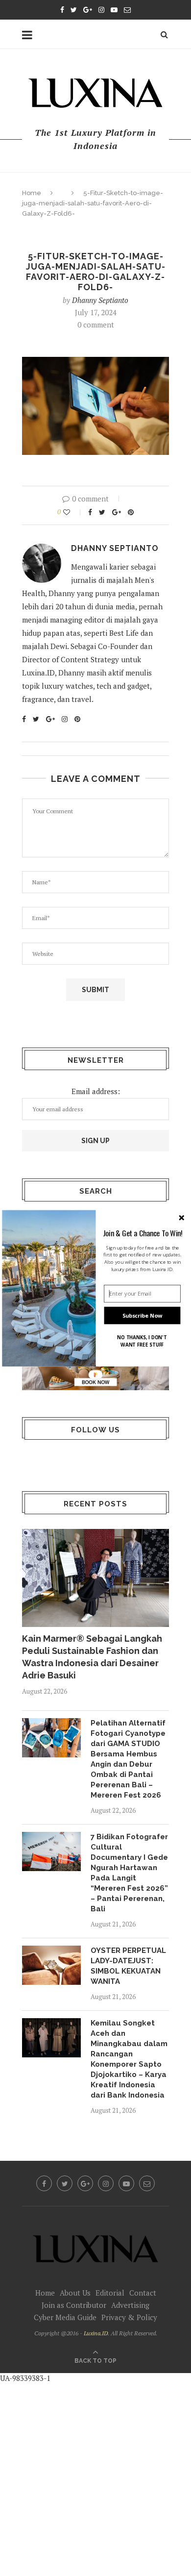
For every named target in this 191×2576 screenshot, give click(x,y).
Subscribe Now (143, 1315)
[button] (143, 1232)
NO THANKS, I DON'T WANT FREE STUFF (142, 1341)
